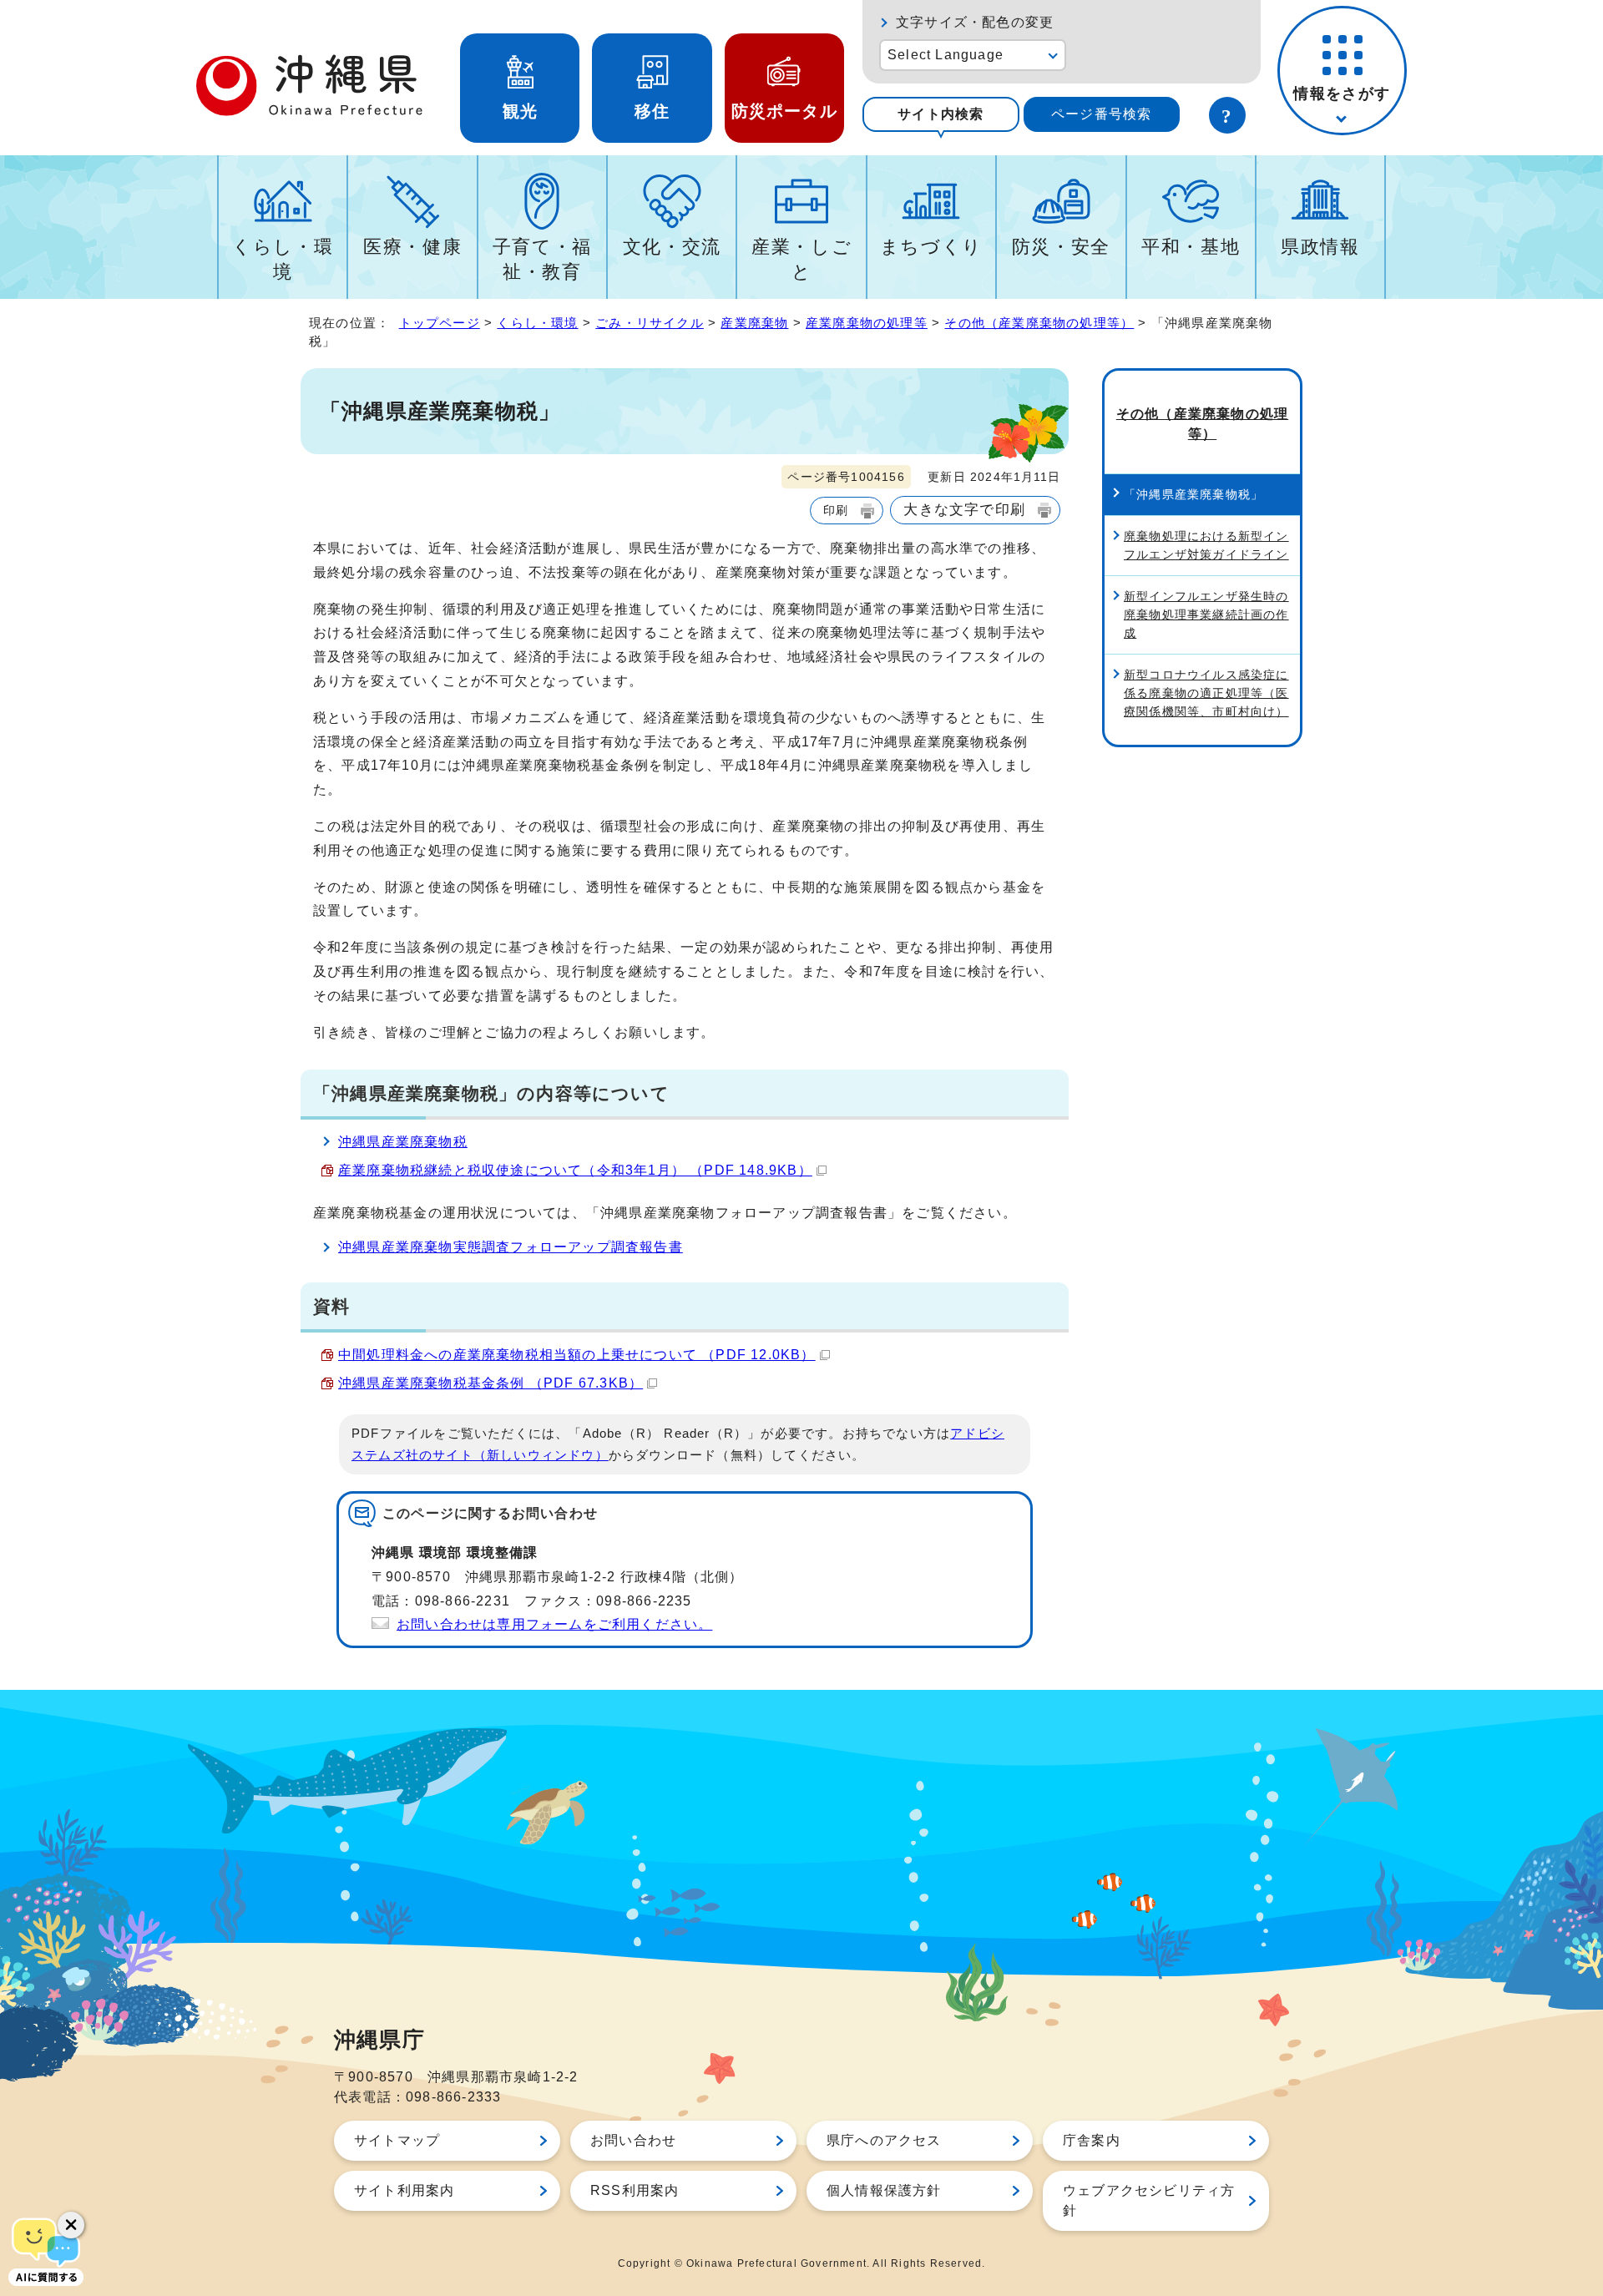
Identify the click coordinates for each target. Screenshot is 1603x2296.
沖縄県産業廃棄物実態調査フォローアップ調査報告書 (511, 1247)
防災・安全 (1061, 247)
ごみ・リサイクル (650, 323)
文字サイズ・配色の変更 (975, 22)
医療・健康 (412, 247)
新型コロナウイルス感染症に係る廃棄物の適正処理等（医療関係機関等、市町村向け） (1206, 693)
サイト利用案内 (404, 2190)
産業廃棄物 (754, 323)
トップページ (440, 323)
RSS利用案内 (635, 2190)
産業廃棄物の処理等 (867, 323)
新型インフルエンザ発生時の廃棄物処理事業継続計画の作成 (1206, 614)
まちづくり (931, 247)
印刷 (836, 510)
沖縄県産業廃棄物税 (403, 1142)
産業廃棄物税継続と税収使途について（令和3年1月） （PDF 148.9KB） (575, 1170)
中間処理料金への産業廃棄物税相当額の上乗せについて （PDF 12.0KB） (577, 1355)
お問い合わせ (633, 2140)
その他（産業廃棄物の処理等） (1039, 323)
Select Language (946, 55)
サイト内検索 (941, 114)
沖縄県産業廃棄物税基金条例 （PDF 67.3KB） (491, 1383)
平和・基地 (1191, 247)
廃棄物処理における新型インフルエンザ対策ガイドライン (1206, 545)
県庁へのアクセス (884, 2140)
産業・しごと (801, 259)
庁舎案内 (1092, 2140)
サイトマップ (397, 2140)
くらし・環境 (283, 259)
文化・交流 (672, 247)
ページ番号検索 (1101, 114)
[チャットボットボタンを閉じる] (71, 2225)
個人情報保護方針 (884, 2190)
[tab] (941, 114)
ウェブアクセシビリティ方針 (1149, 2200)
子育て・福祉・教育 (542, 259)
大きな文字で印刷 (964, 509)
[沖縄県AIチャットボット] (46, 2250)
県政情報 (1320, 247)
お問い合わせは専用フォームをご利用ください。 (554, 1624)
